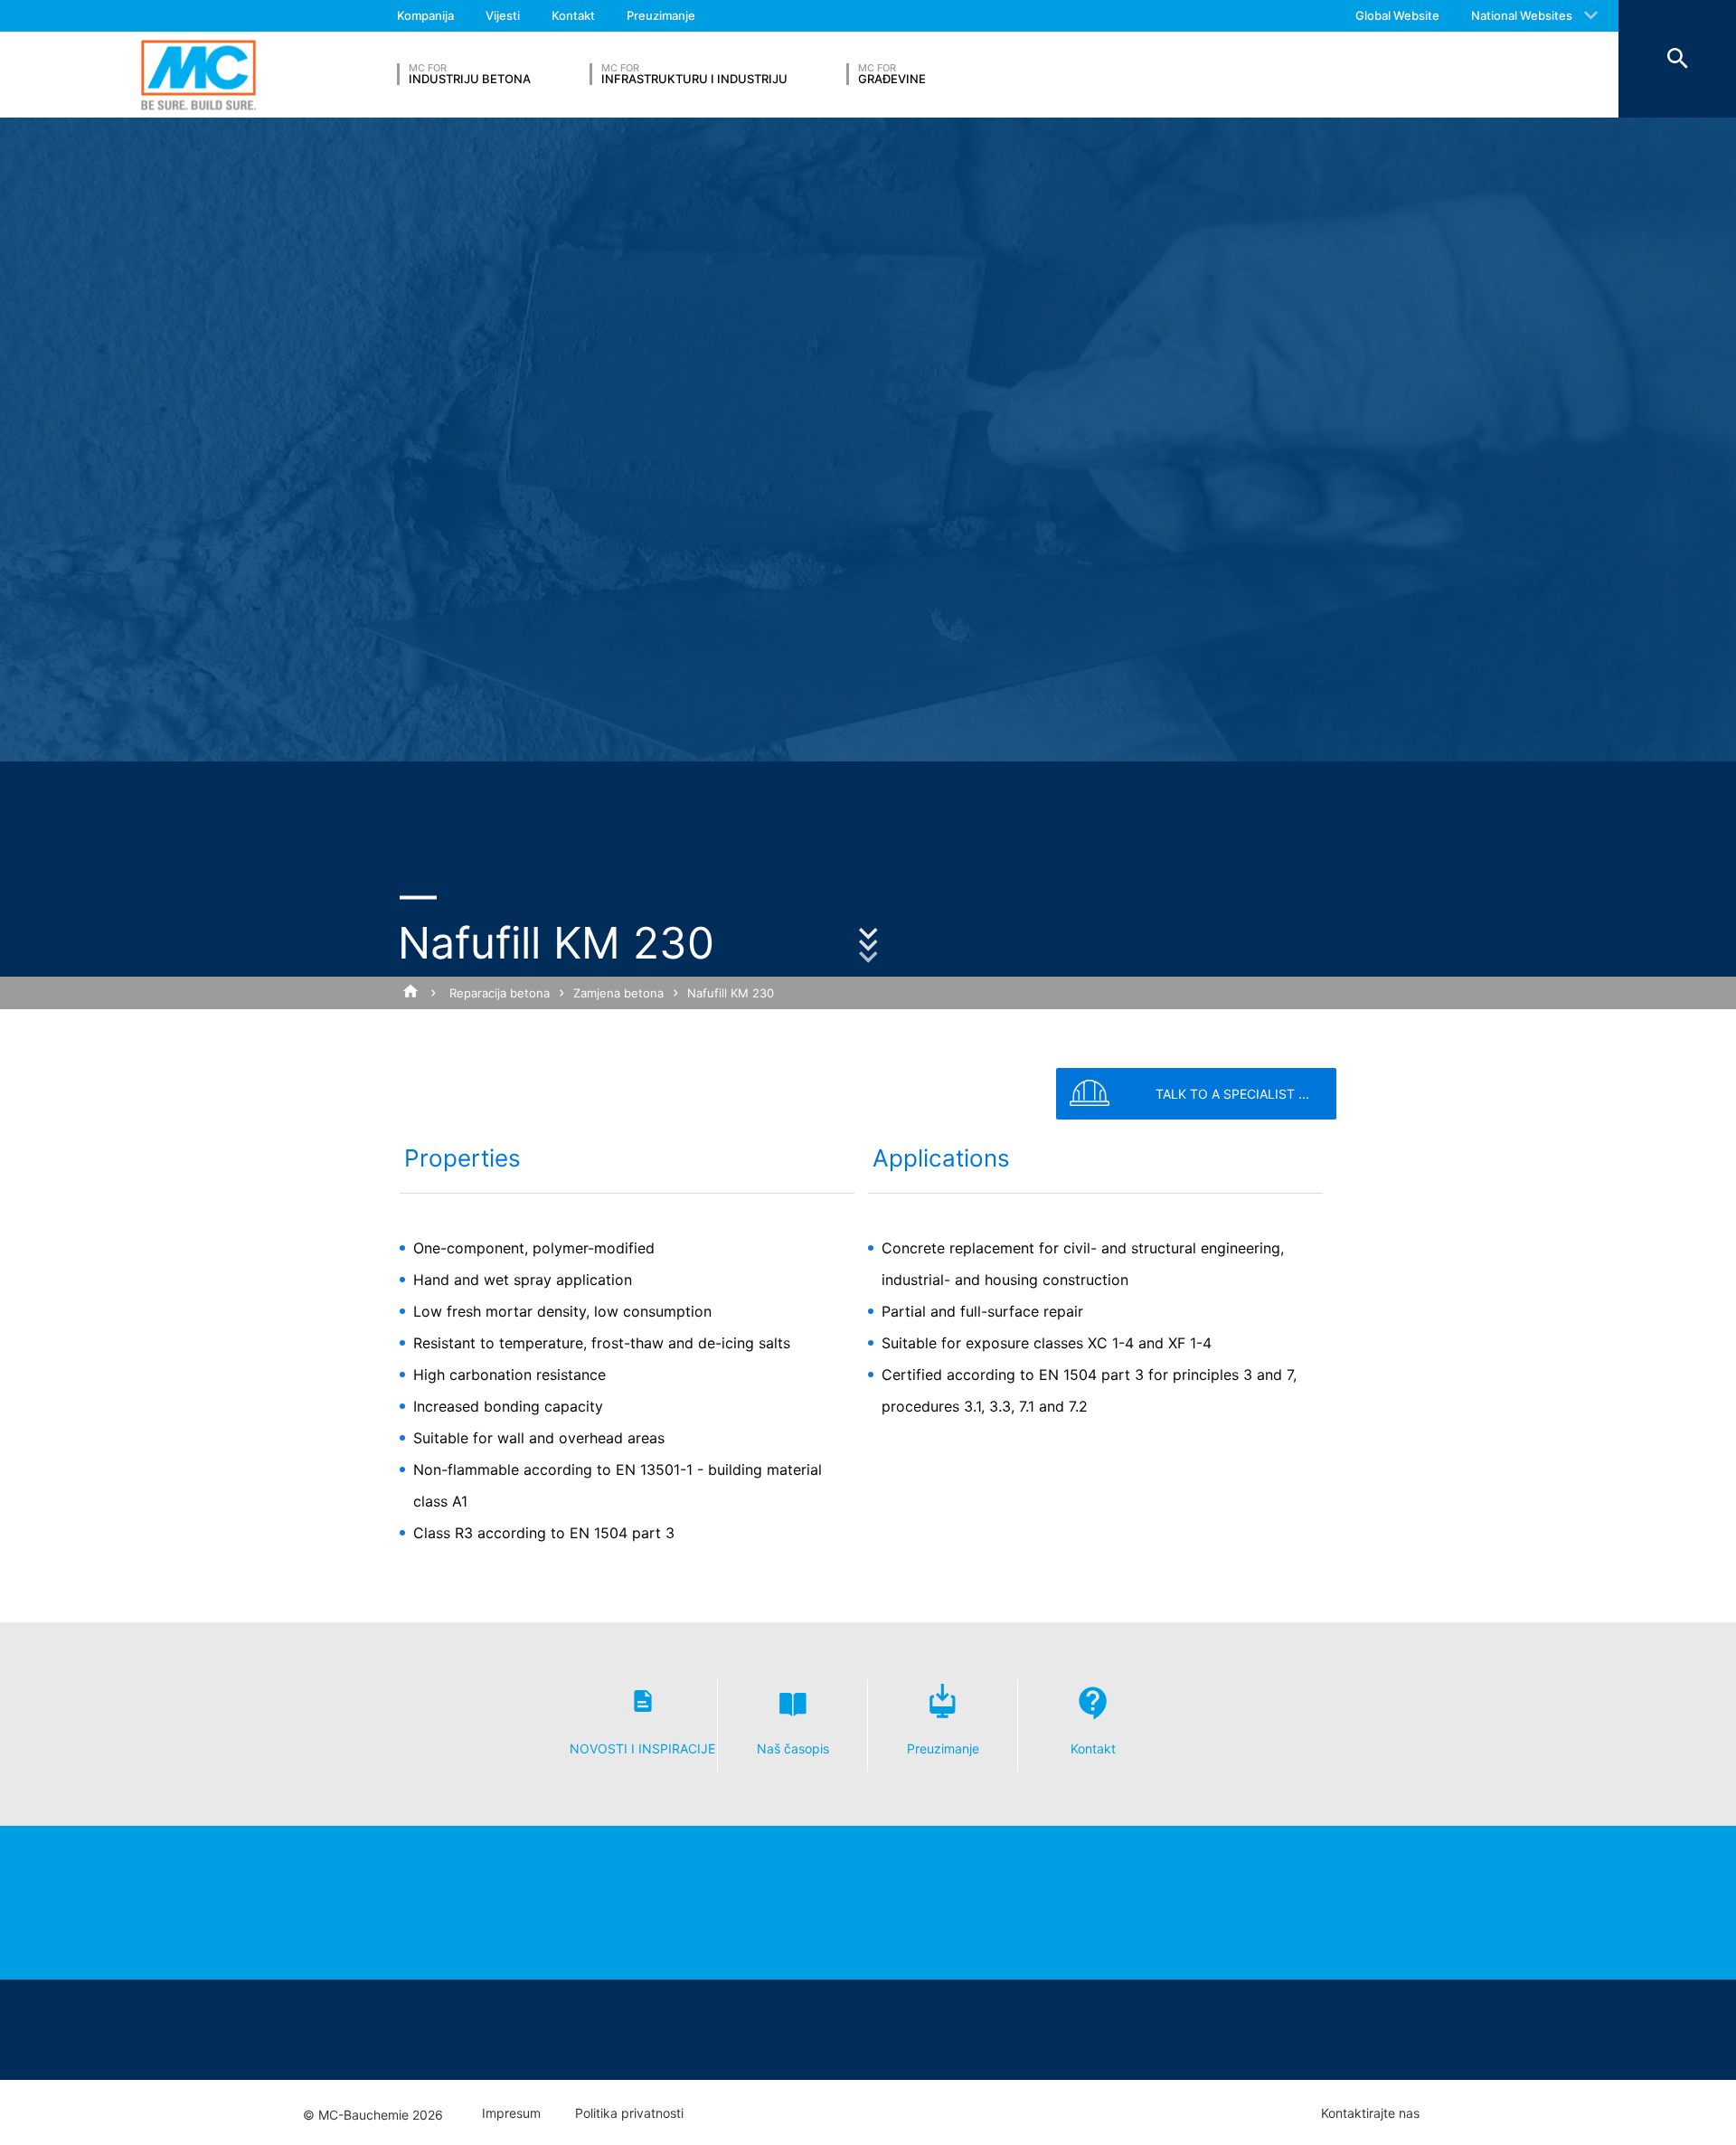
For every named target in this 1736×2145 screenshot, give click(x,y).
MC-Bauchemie (198, 75)
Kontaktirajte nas (1370, 2113)
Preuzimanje (661, 15)
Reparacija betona (500, 993)
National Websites (1522, 15)
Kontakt (573, 15)
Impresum (511, 2113)
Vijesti (503, 15)
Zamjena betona (618, 993)
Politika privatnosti (629, 2113)
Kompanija (425, 15)
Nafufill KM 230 (731, 993)
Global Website (1397, 15)
